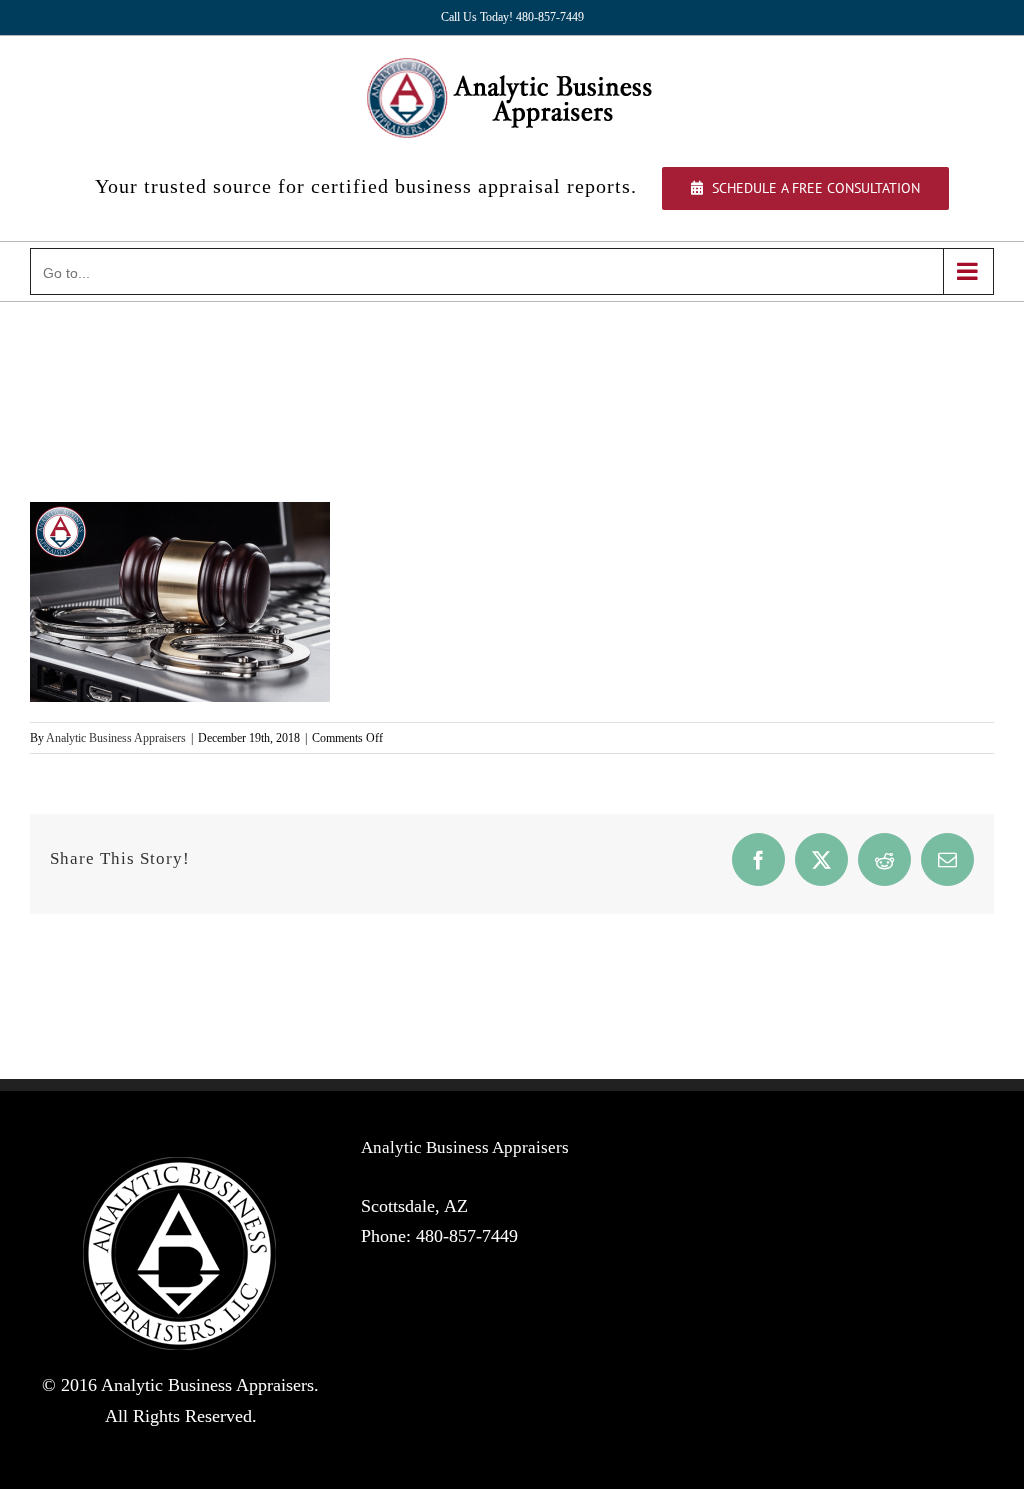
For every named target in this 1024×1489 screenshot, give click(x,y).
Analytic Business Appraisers (116, 738)
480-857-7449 (467, 1236)
